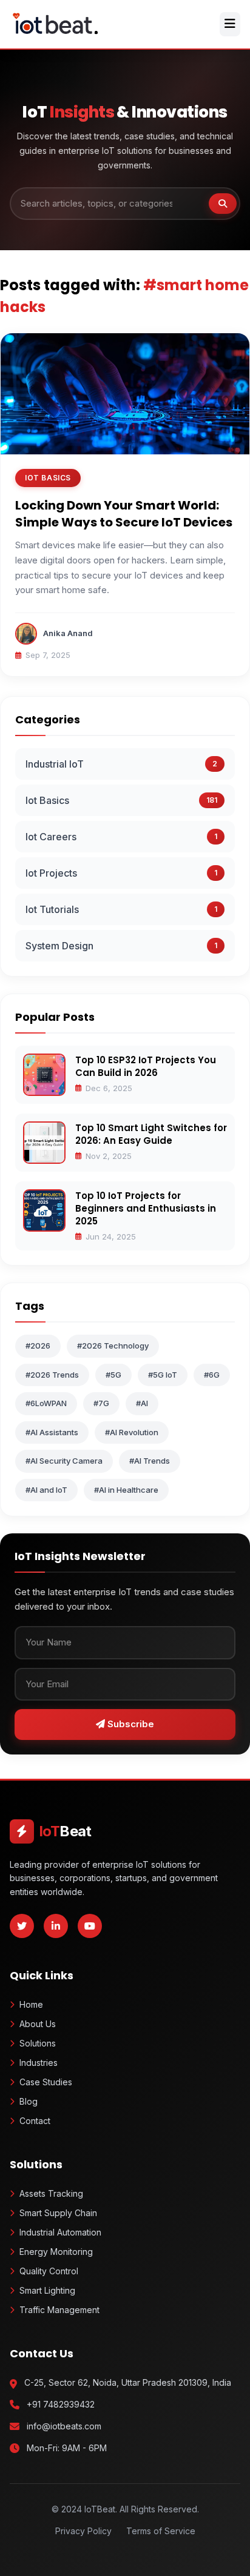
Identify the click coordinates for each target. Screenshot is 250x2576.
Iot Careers (51, 837)
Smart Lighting (47, 2290)
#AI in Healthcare (126, 1490)
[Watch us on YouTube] (90, 1926)
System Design (59, 946)
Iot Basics (47, 800)
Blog (29, 2101)
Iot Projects (51, 873)
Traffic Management (59, 2310)
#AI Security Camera (64, 1461)
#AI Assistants (52, 1432)
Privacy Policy (83, 2531)
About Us (38, 2024)
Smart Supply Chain (58, 2213)
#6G (212, 1375)
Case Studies (46, 2082)
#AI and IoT (46, 1490)
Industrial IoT (55, 764)
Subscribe (130, 1724)
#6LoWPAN (46, 1403)
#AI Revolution (132, 1432)
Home (31, 2004)
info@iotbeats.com (64, 2426)
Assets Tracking (51, 2193)
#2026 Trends (52, 1375)
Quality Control (49, 2271)
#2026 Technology (113, 1346)
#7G (101, 1403)
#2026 (38, 1346)
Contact (35, 2121)
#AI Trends (150, 1461)
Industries (39, 2063)
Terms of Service (161, 2531)
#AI (142, 1403)
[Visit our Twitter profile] (22, 1926)
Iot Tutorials (52, 909)
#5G (113, 1375)
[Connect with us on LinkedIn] (56, 1926)
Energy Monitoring (56, 2252)
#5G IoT (163, 1375)
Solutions (38, 2043)
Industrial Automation (60, 2232)
